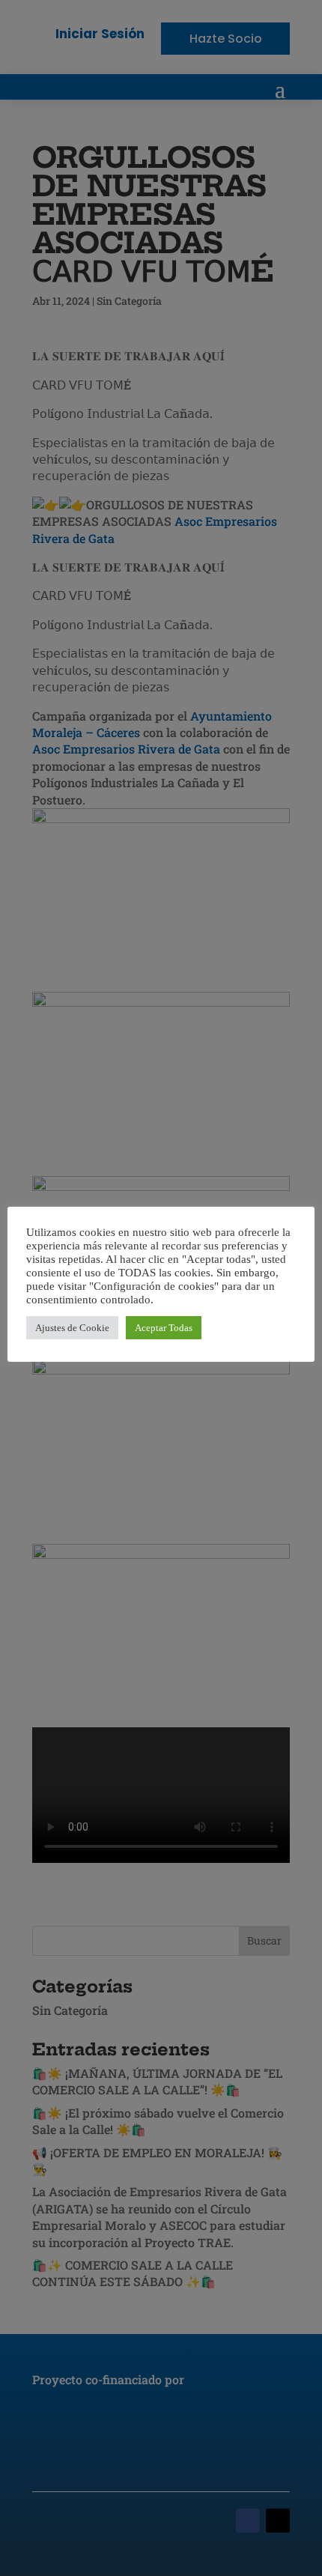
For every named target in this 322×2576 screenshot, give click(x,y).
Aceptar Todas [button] (164, 1328)
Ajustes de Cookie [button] (72, 1328)
